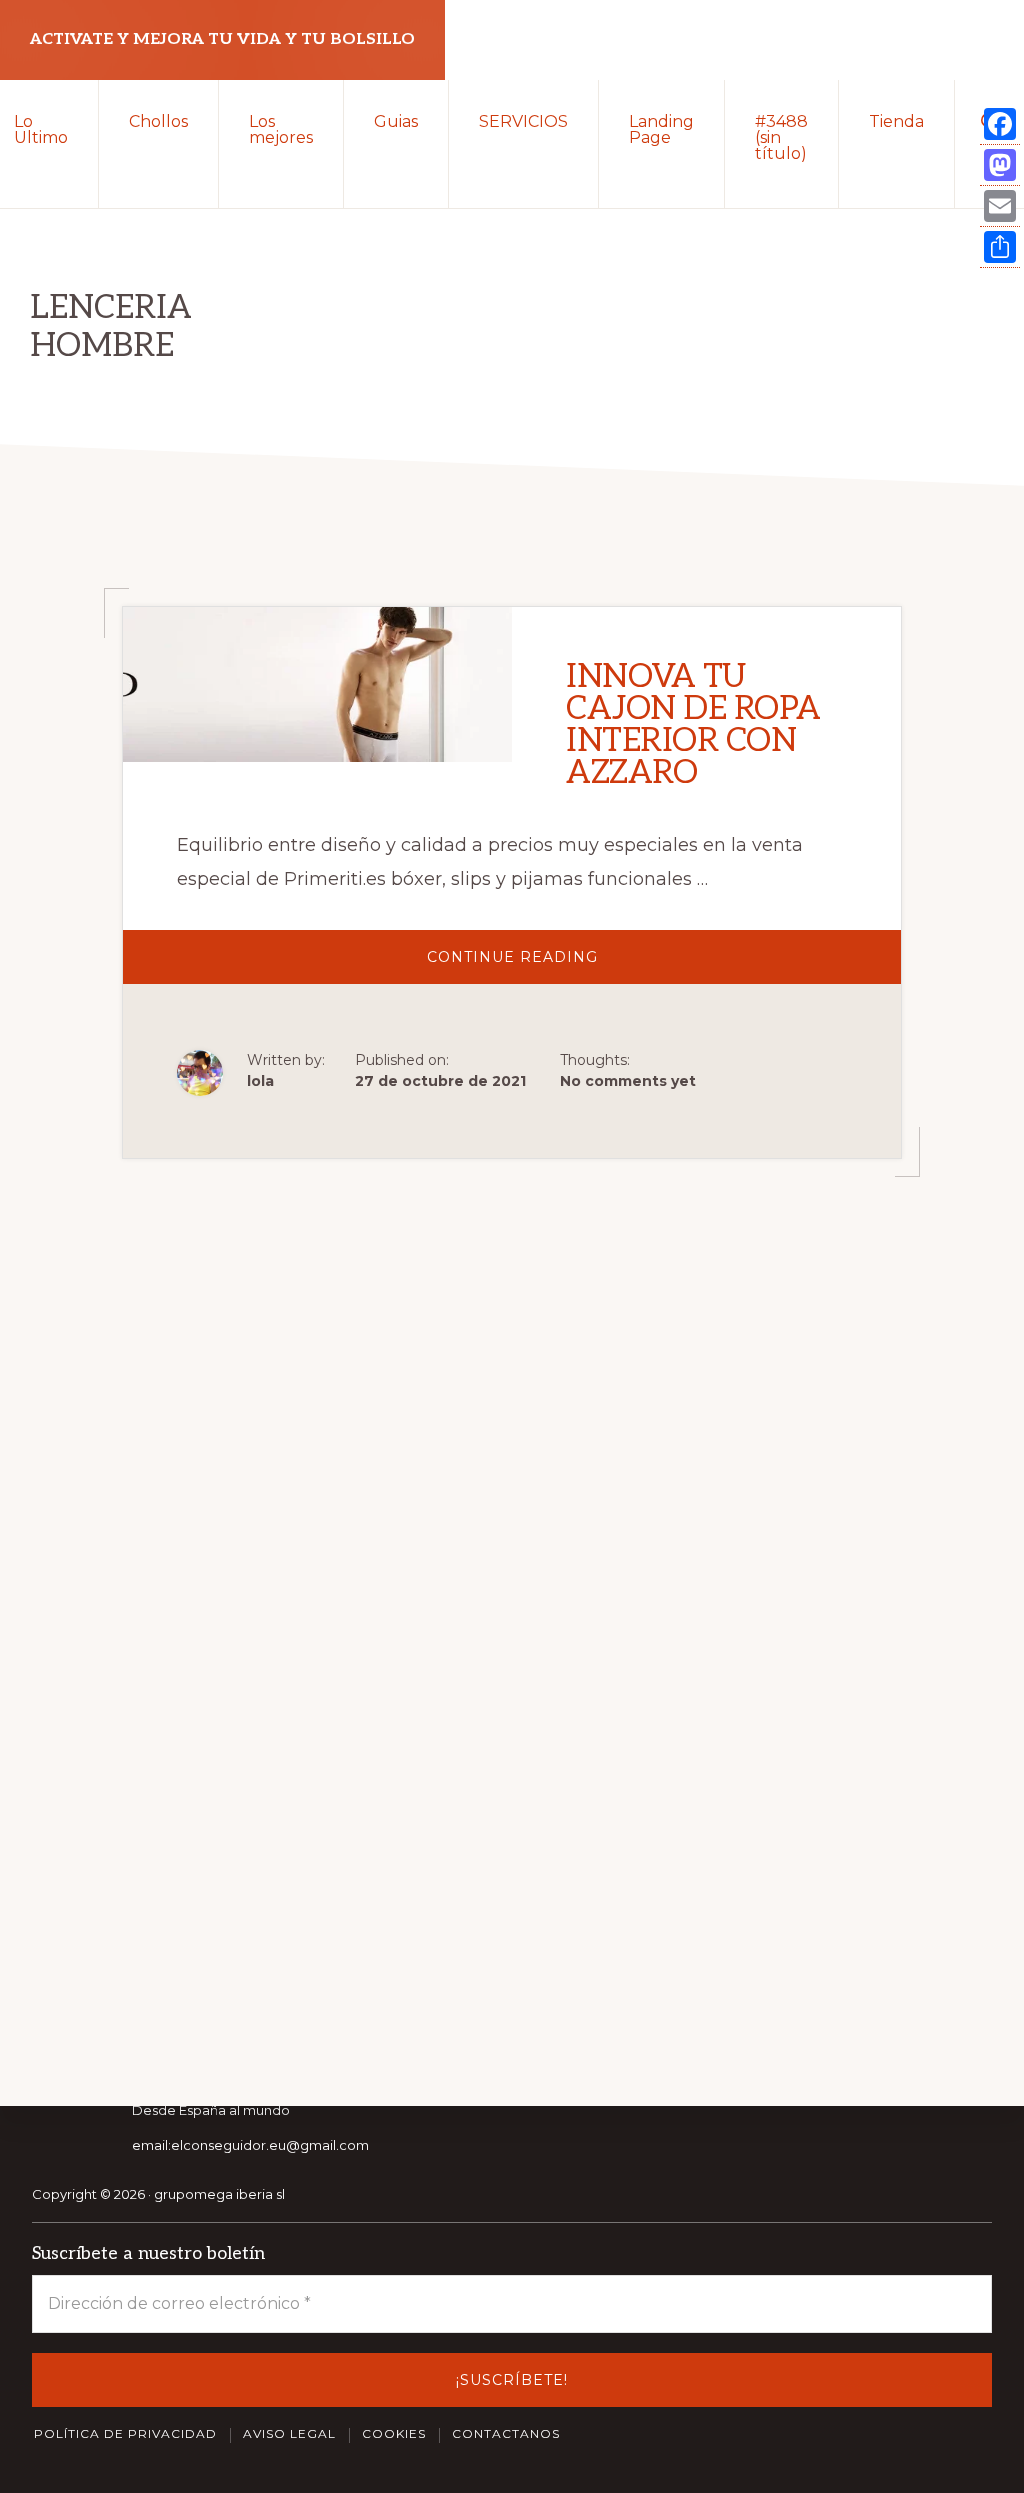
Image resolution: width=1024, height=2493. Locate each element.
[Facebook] (1000, 124)
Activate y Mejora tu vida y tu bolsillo (222, 39)
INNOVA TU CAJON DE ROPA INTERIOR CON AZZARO (693, 725)
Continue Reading (553, 965)
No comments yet (628, 1081)
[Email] (1000, 206)
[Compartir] (1000, 247)
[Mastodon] (1000, 165)
